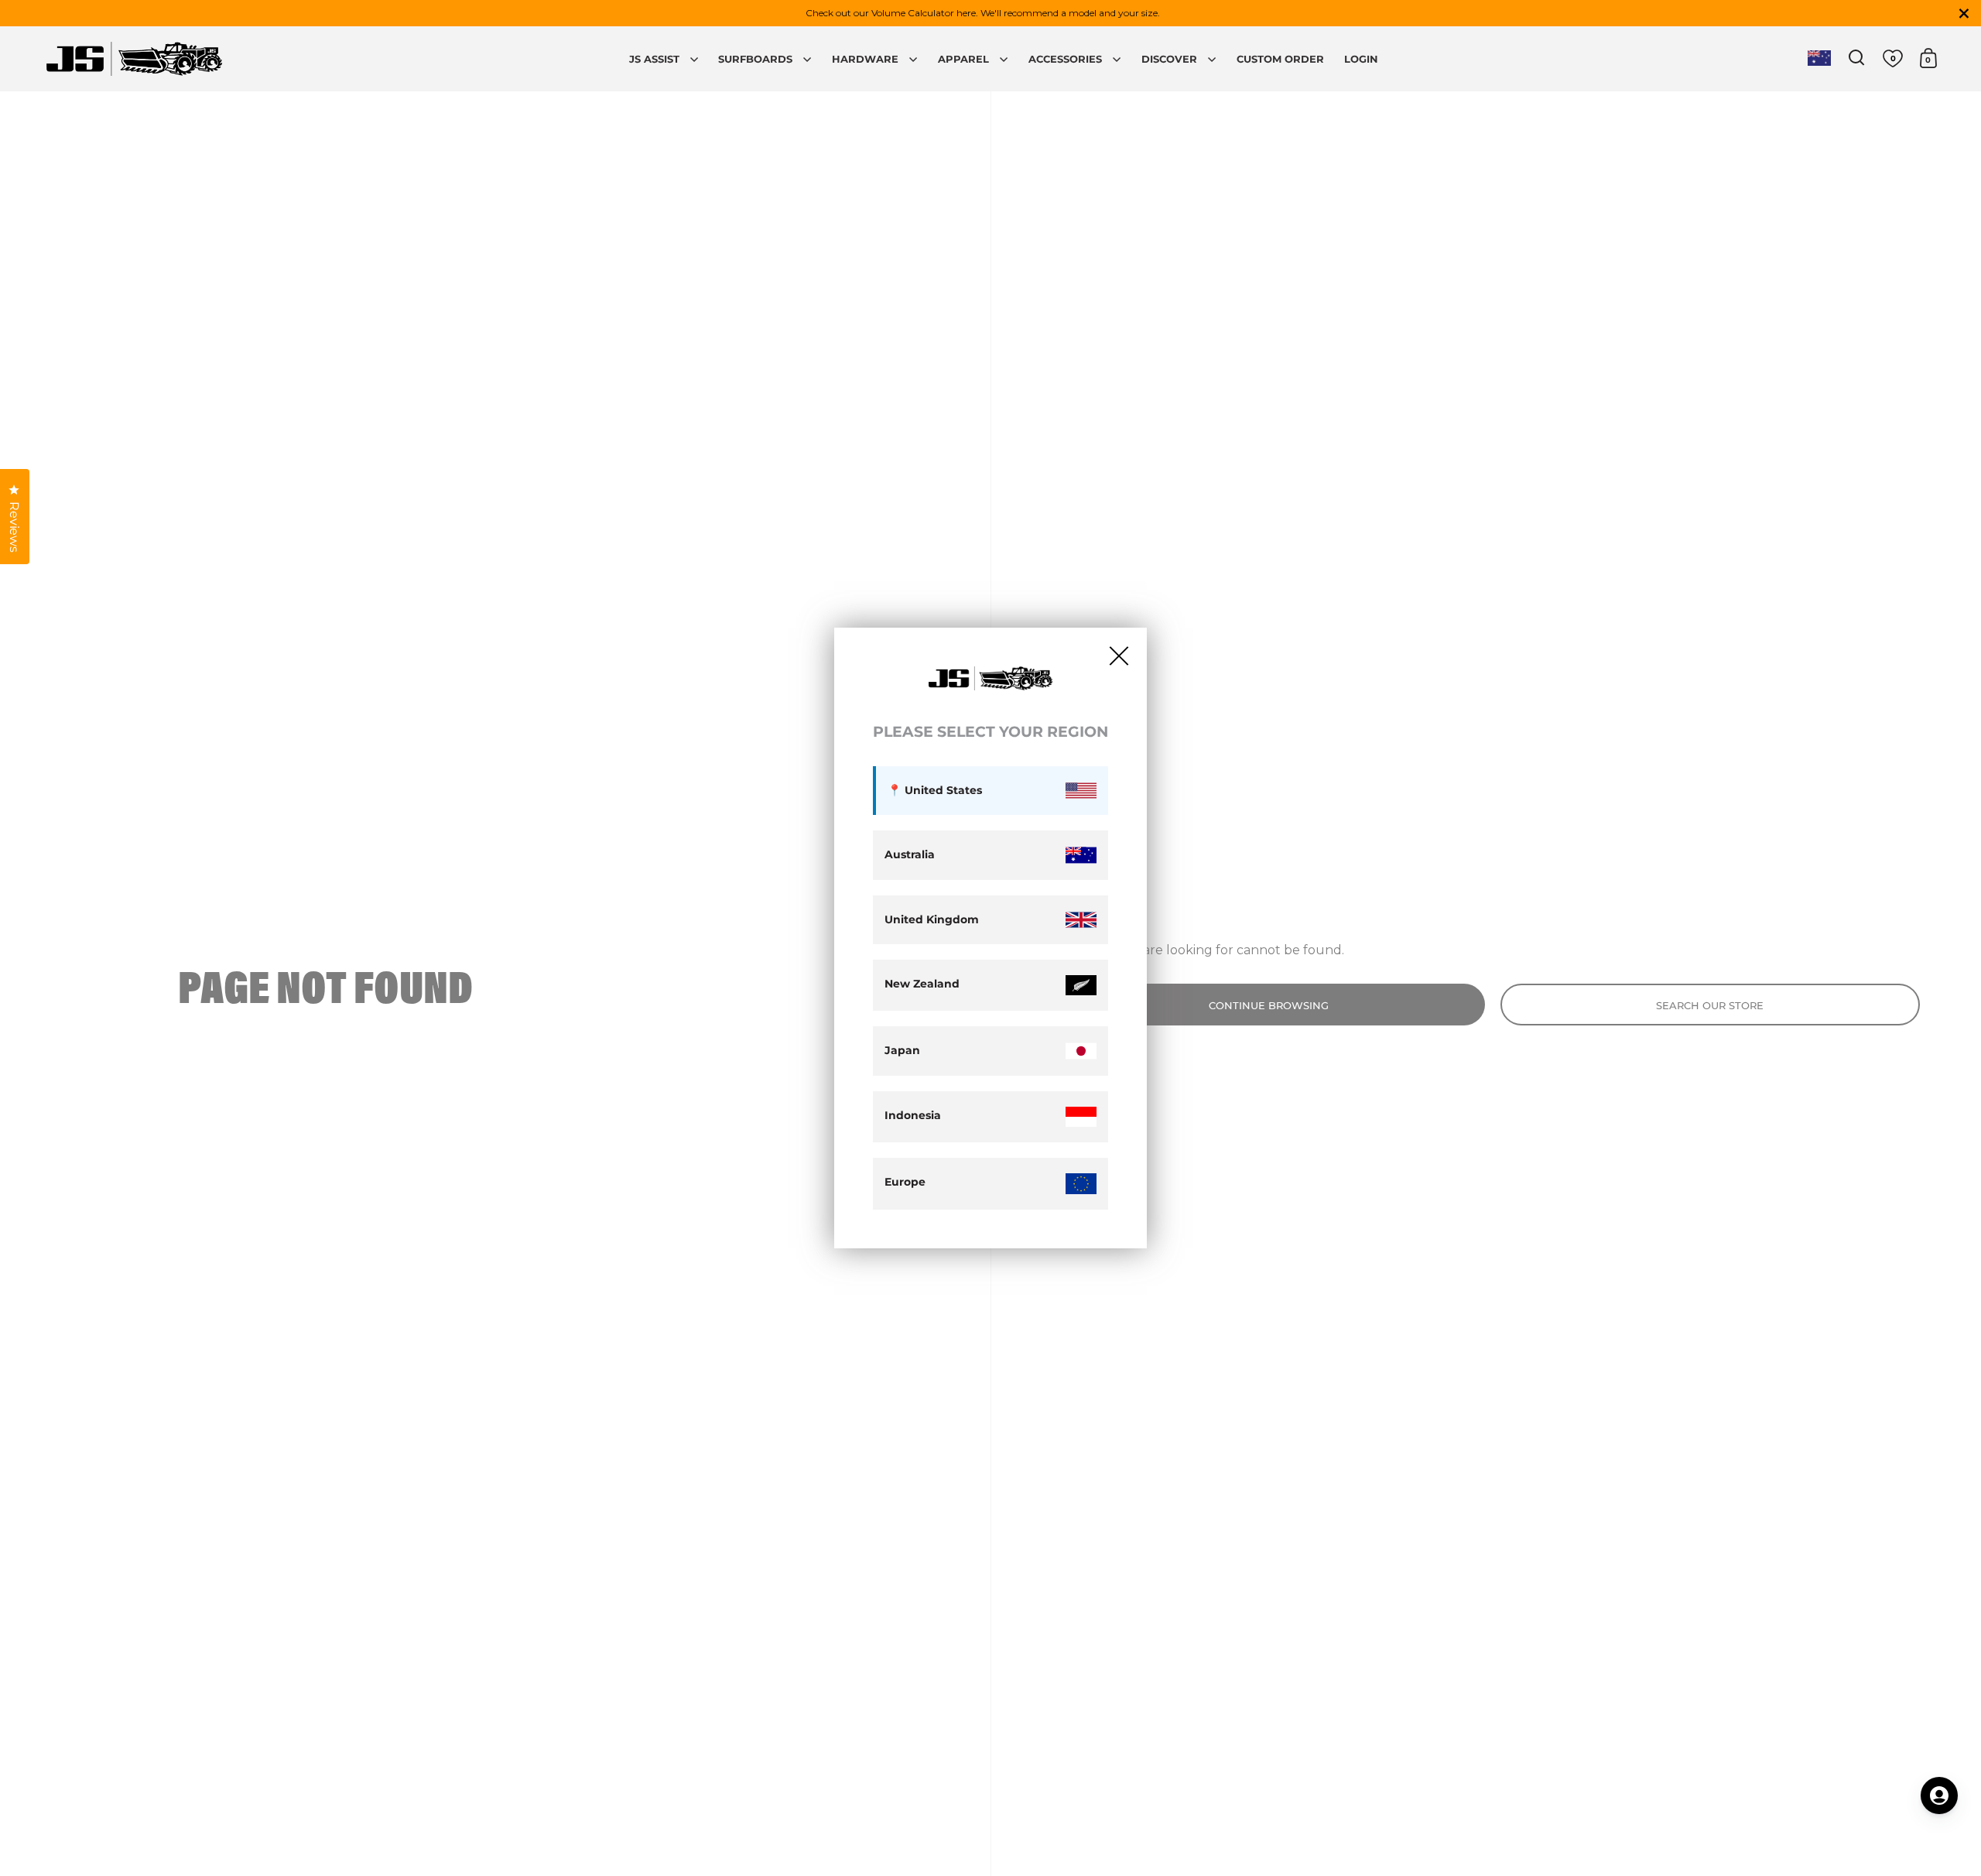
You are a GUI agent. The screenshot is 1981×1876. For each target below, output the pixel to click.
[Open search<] (1857, 58)
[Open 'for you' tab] (1939, 1796)
